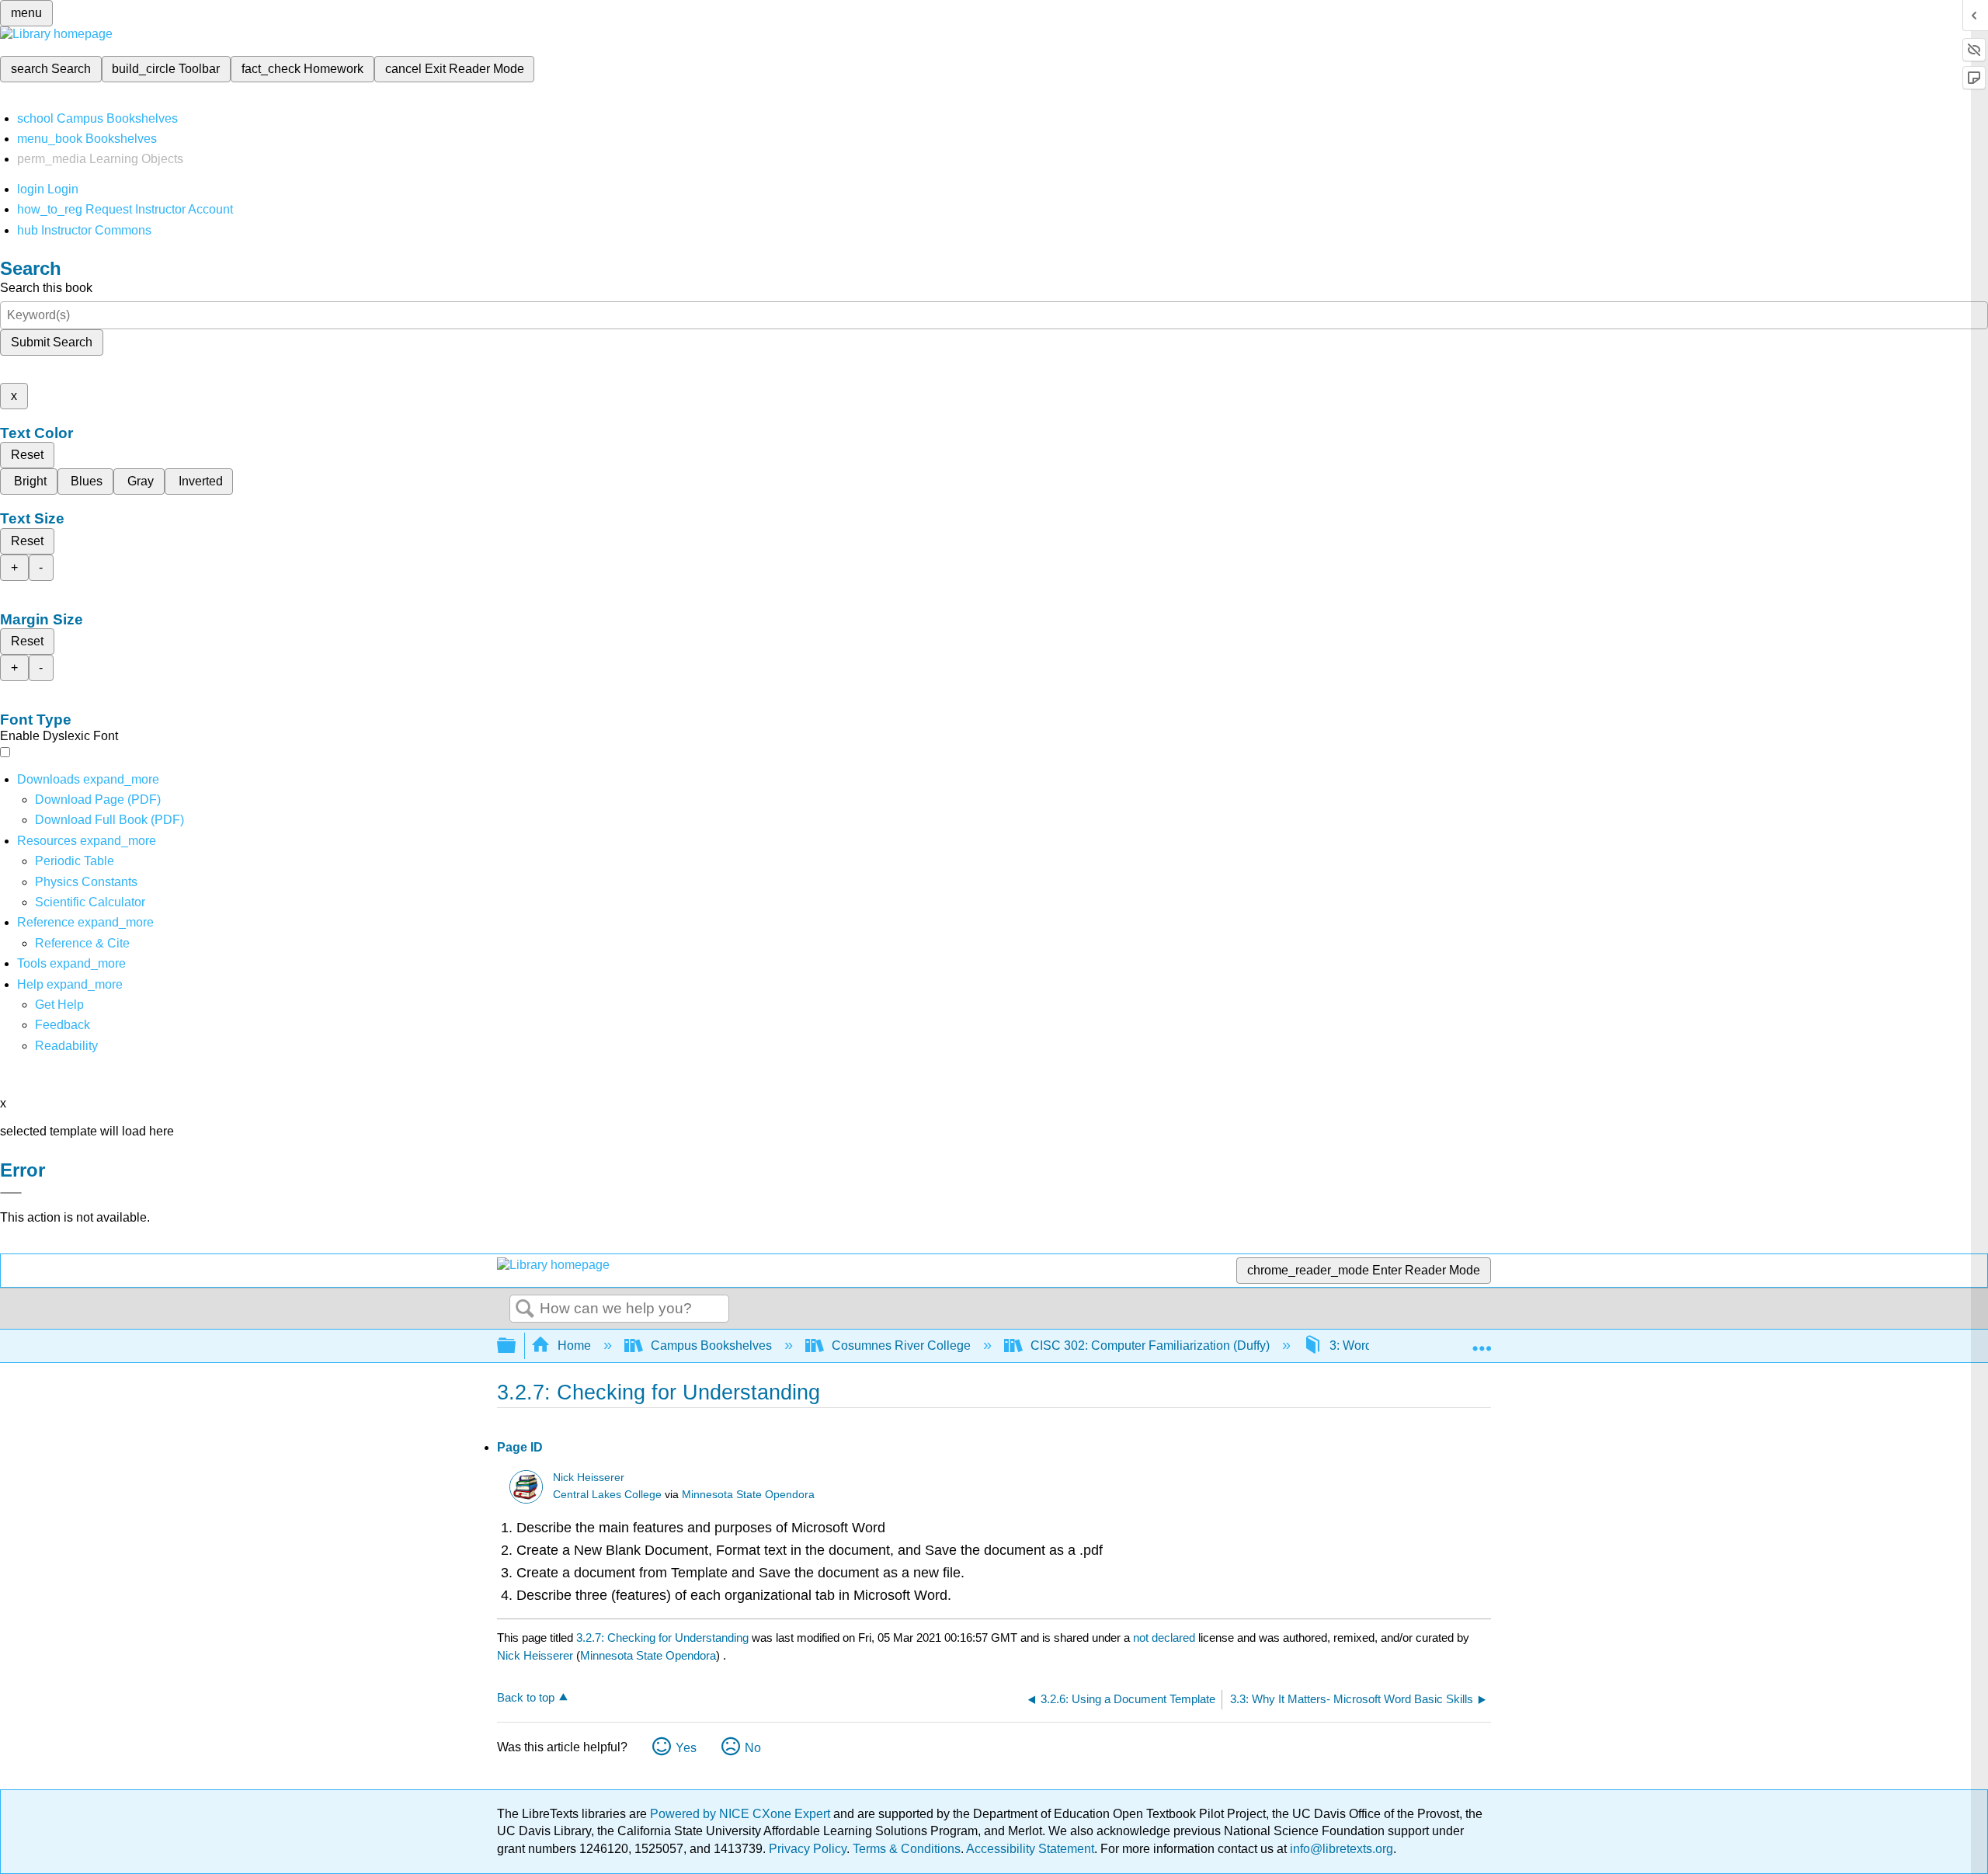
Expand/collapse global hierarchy (516, 1346)
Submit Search (52, 342)
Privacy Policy (808, 1849)
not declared (1166, 1638)
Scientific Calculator (90, 902)
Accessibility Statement (1030, 1849)
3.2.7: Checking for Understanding (662, 1638)
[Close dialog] (11, 1193)
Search (525, 1309)
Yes (686, 1748)
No (753, 1748)
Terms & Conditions (907, 1849)
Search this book (46, 288)
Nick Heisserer (589, 1478)
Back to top (526, 1697)
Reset (27, 455)
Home (574, 1346)
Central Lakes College (607, 1495)
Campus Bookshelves (711, 1346)
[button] (63, 1025)
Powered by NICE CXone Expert (742, 1814)
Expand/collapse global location (1482, 1341)
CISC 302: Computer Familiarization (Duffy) (1150, 1346)
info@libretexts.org (1340, 1849)
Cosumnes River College (901, 1346)
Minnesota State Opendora (748, 1495)
